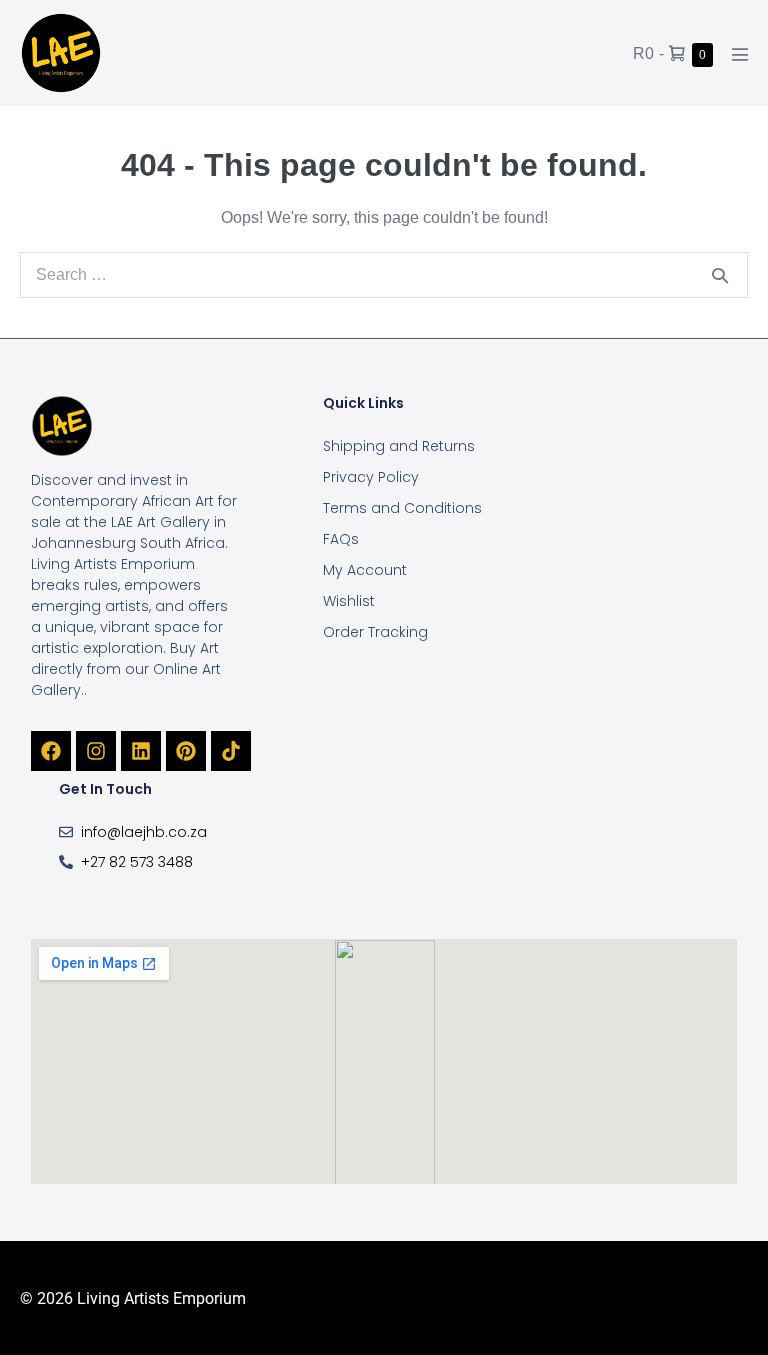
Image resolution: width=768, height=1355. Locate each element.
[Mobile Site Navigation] (740, 54)
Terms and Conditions (402, 508)
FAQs (341, 539)
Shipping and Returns (399, 446)
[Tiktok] (231, 751)
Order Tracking (375, 632)
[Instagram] (96, 751)
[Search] (720, 275)
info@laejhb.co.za (144, 832)
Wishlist (349, 601)
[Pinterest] (186, 751)
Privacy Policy (371, 477)
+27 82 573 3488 (137, 862)
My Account (365, 570)
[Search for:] (384, 274)
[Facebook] (51, 751)
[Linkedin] (141, 751)
